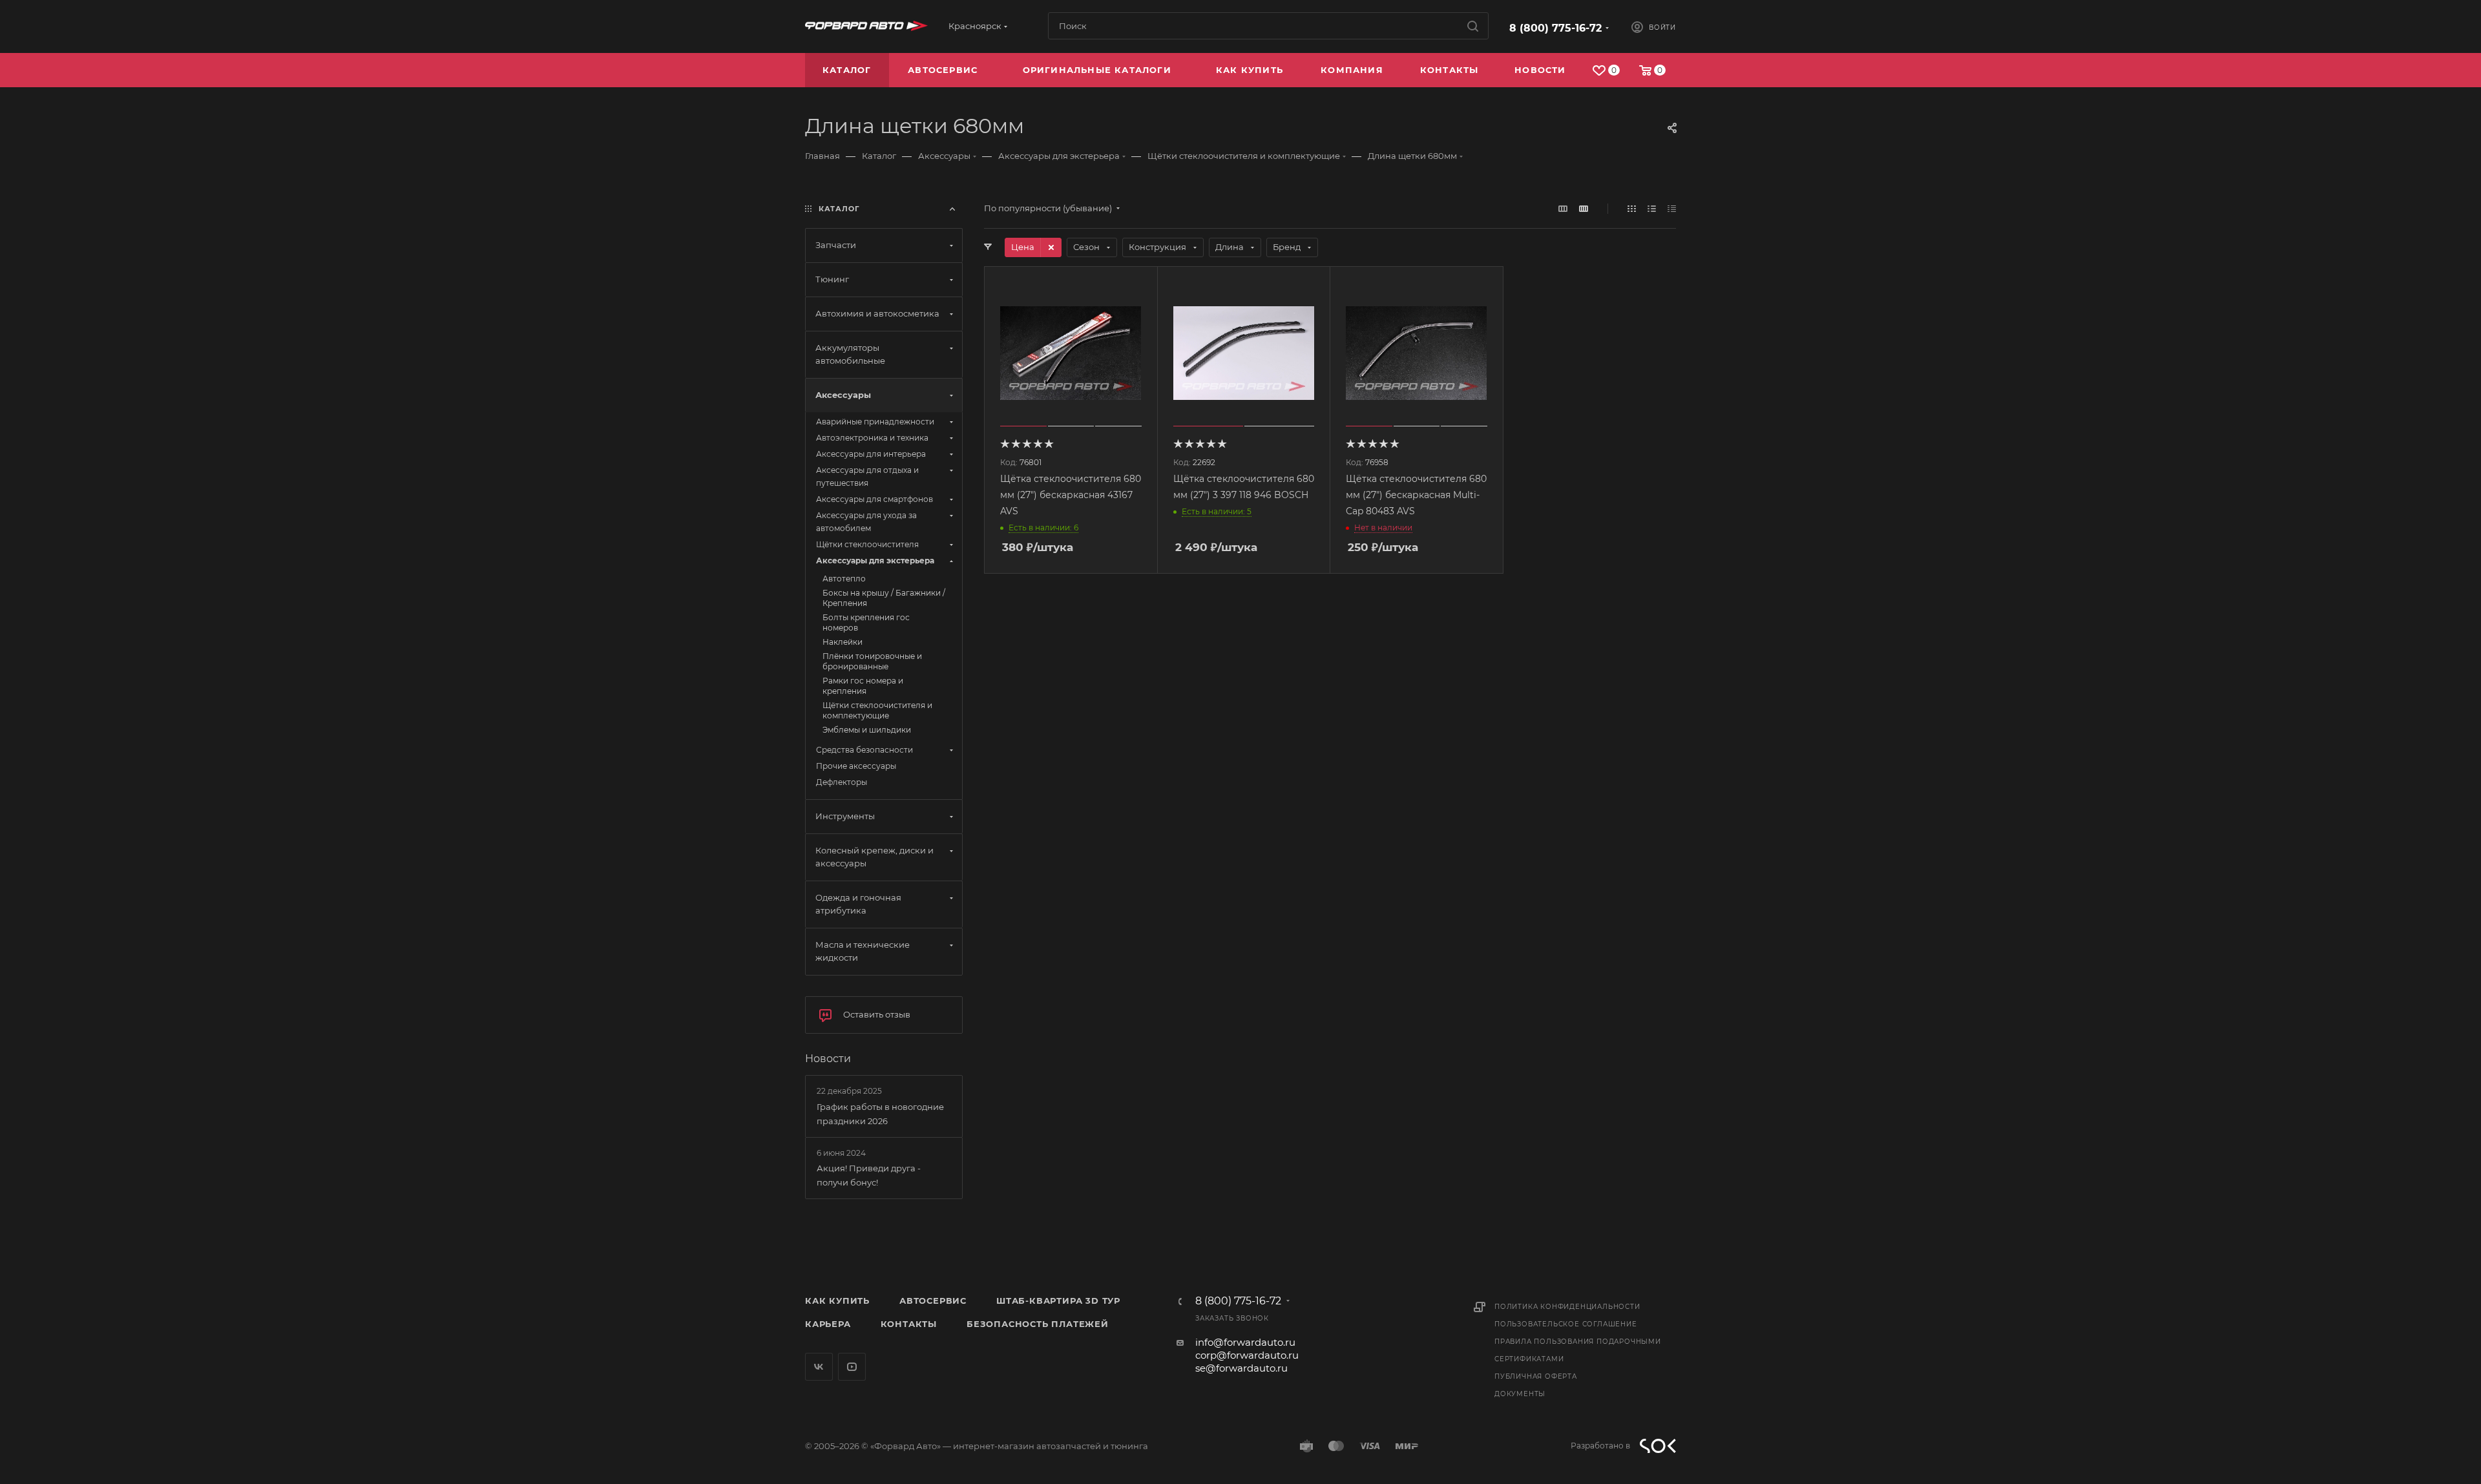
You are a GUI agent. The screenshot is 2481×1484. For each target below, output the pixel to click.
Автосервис (933, 1301)
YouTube (852, 1367)
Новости (828, 1059)
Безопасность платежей (1038, 1324)
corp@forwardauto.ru (1247, 1355)
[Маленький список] (1563, 208)
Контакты (909, 1324)
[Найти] (1473, 26)
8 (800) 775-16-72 (1555, 28)
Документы (1520, 1394)
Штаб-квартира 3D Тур (1058, 1301)
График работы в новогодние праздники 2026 (880, 1114)
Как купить (837, 1301)
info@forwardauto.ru (1245, 1342)
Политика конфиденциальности (1567, 1307)
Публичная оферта (1536, 1376)
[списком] (1652, 208)
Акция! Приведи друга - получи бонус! (869, 1175)
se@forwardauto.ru (1241, 1368)
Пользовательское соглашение (1566, 1324)
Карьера (828, 1324)
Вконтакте (819, 1367)
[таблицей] (1672, 208)
